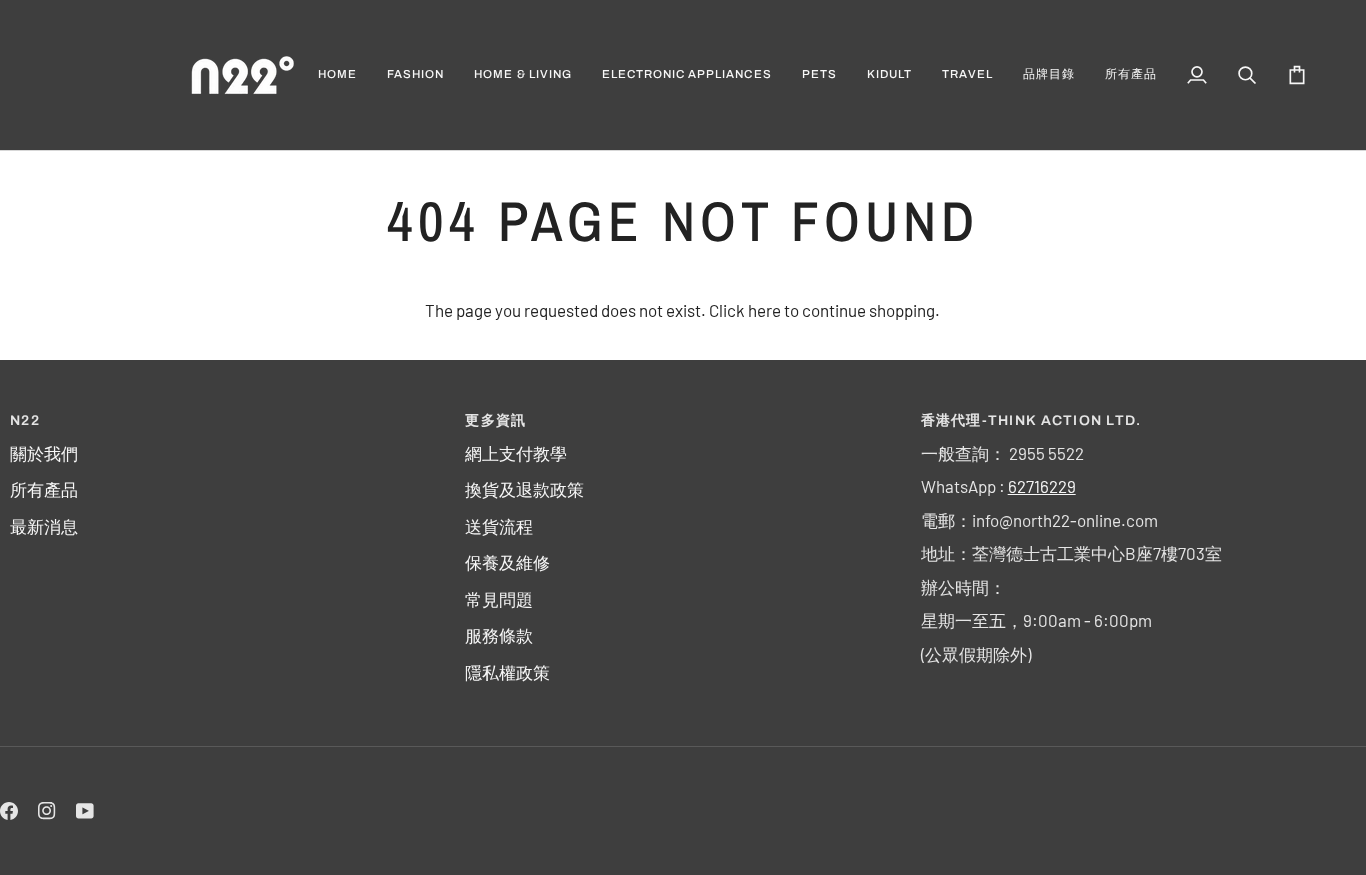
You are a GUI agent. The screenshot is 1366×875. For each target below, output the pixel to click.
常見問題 (499, 599)
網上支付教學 (516, 453)
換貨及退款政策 (524, 489)
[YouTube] (85, 811)
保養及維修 (507, 562)
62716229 (1042, 486)
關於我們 (44, 453)
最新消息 (44, 526)
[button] (415, 75)
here (764, 310)
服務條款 (499, 635)
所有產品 (44, 489)
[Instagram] (47, 811)
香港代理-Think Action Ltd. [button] (1031, 420)
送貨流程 (499, 526)
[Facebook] (9, 811)
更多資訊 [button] (495, 420)
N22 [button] (25, 420)
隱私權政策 (507, 672)
